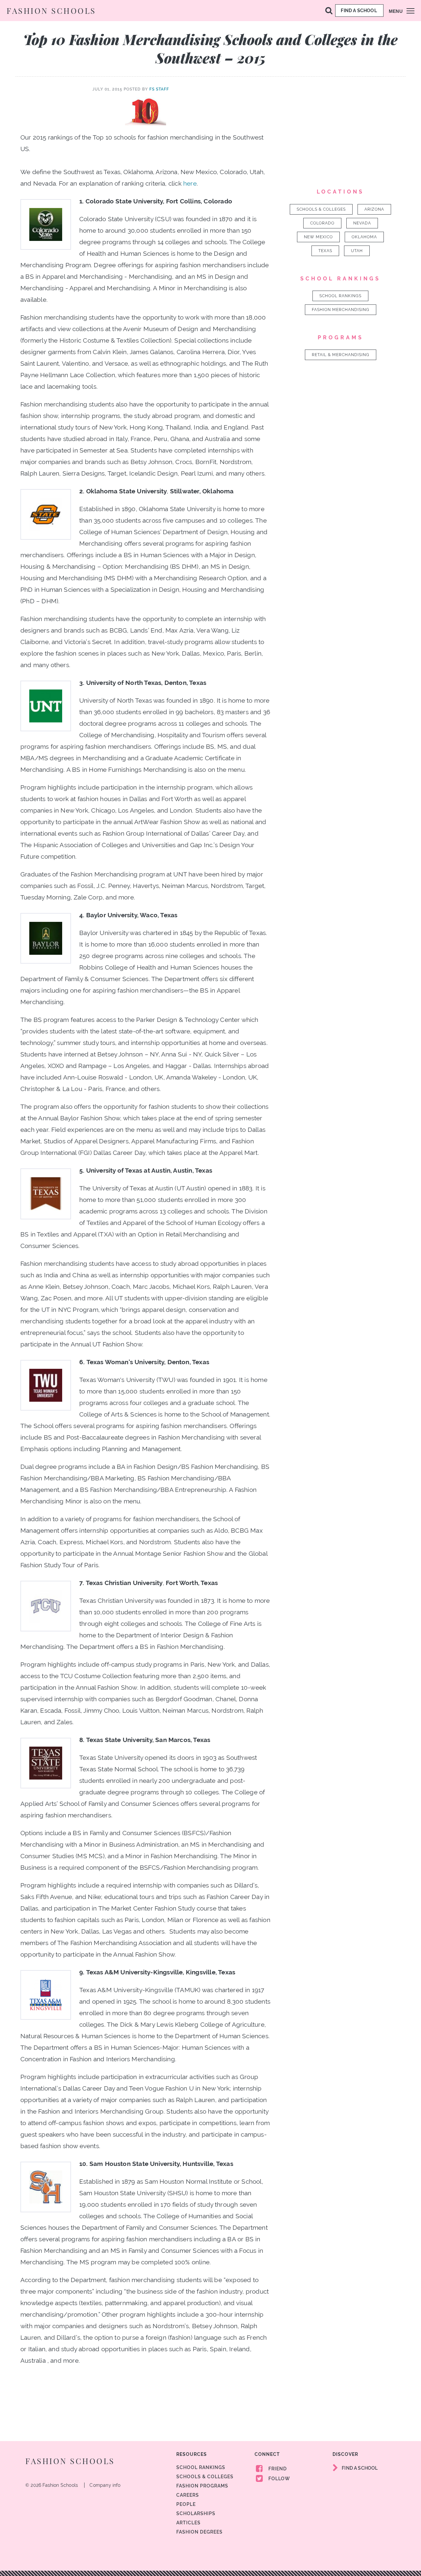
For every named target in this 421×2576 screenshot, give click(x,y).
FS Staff (159, 89)
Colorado (322, 223)
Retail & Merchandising (341, 355)
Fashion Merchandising (341, 310)
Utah (357, 251)
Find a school (359, 11)
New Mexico (318, 237)
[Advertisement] (341, 127)
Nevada (362, 223)
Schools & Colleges (321, 209)
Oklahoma (364, 237)
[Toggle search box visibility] (329, 10)
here (190, 183)
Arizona (374, 209)
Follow (279, 2479)
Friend (277, 2469)
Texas (325, 251)
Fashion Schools (51, 11)
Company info (105, 2485)
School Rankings (340, 296)
